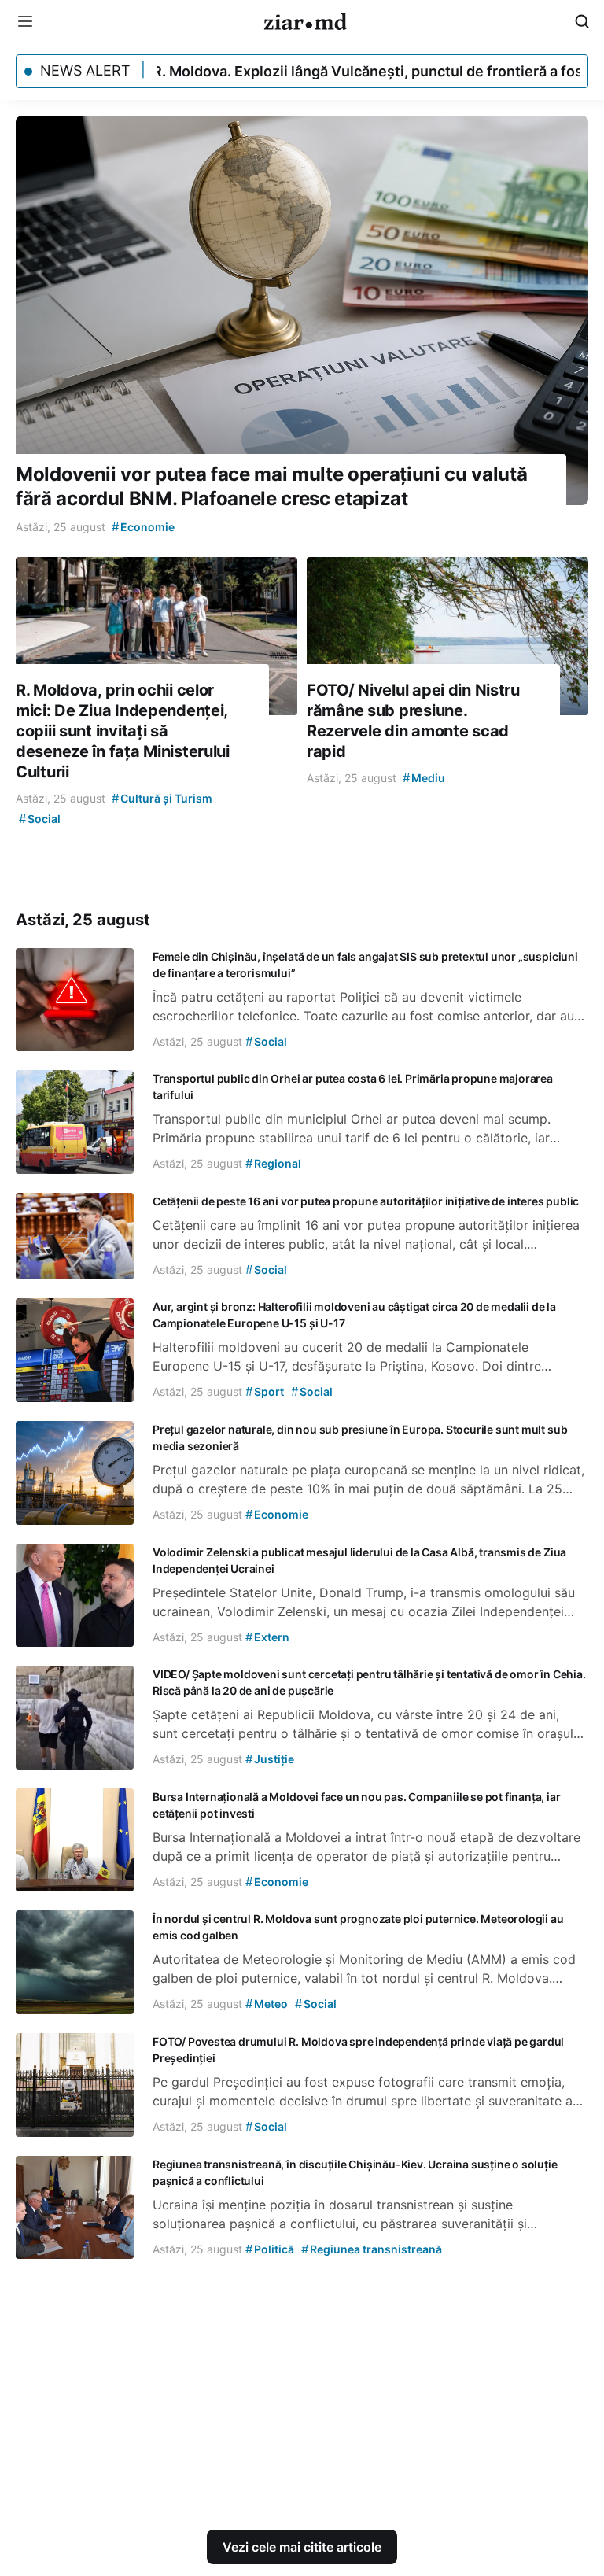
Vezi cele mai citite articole (302, 2547)
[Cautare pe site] (582, 21)
